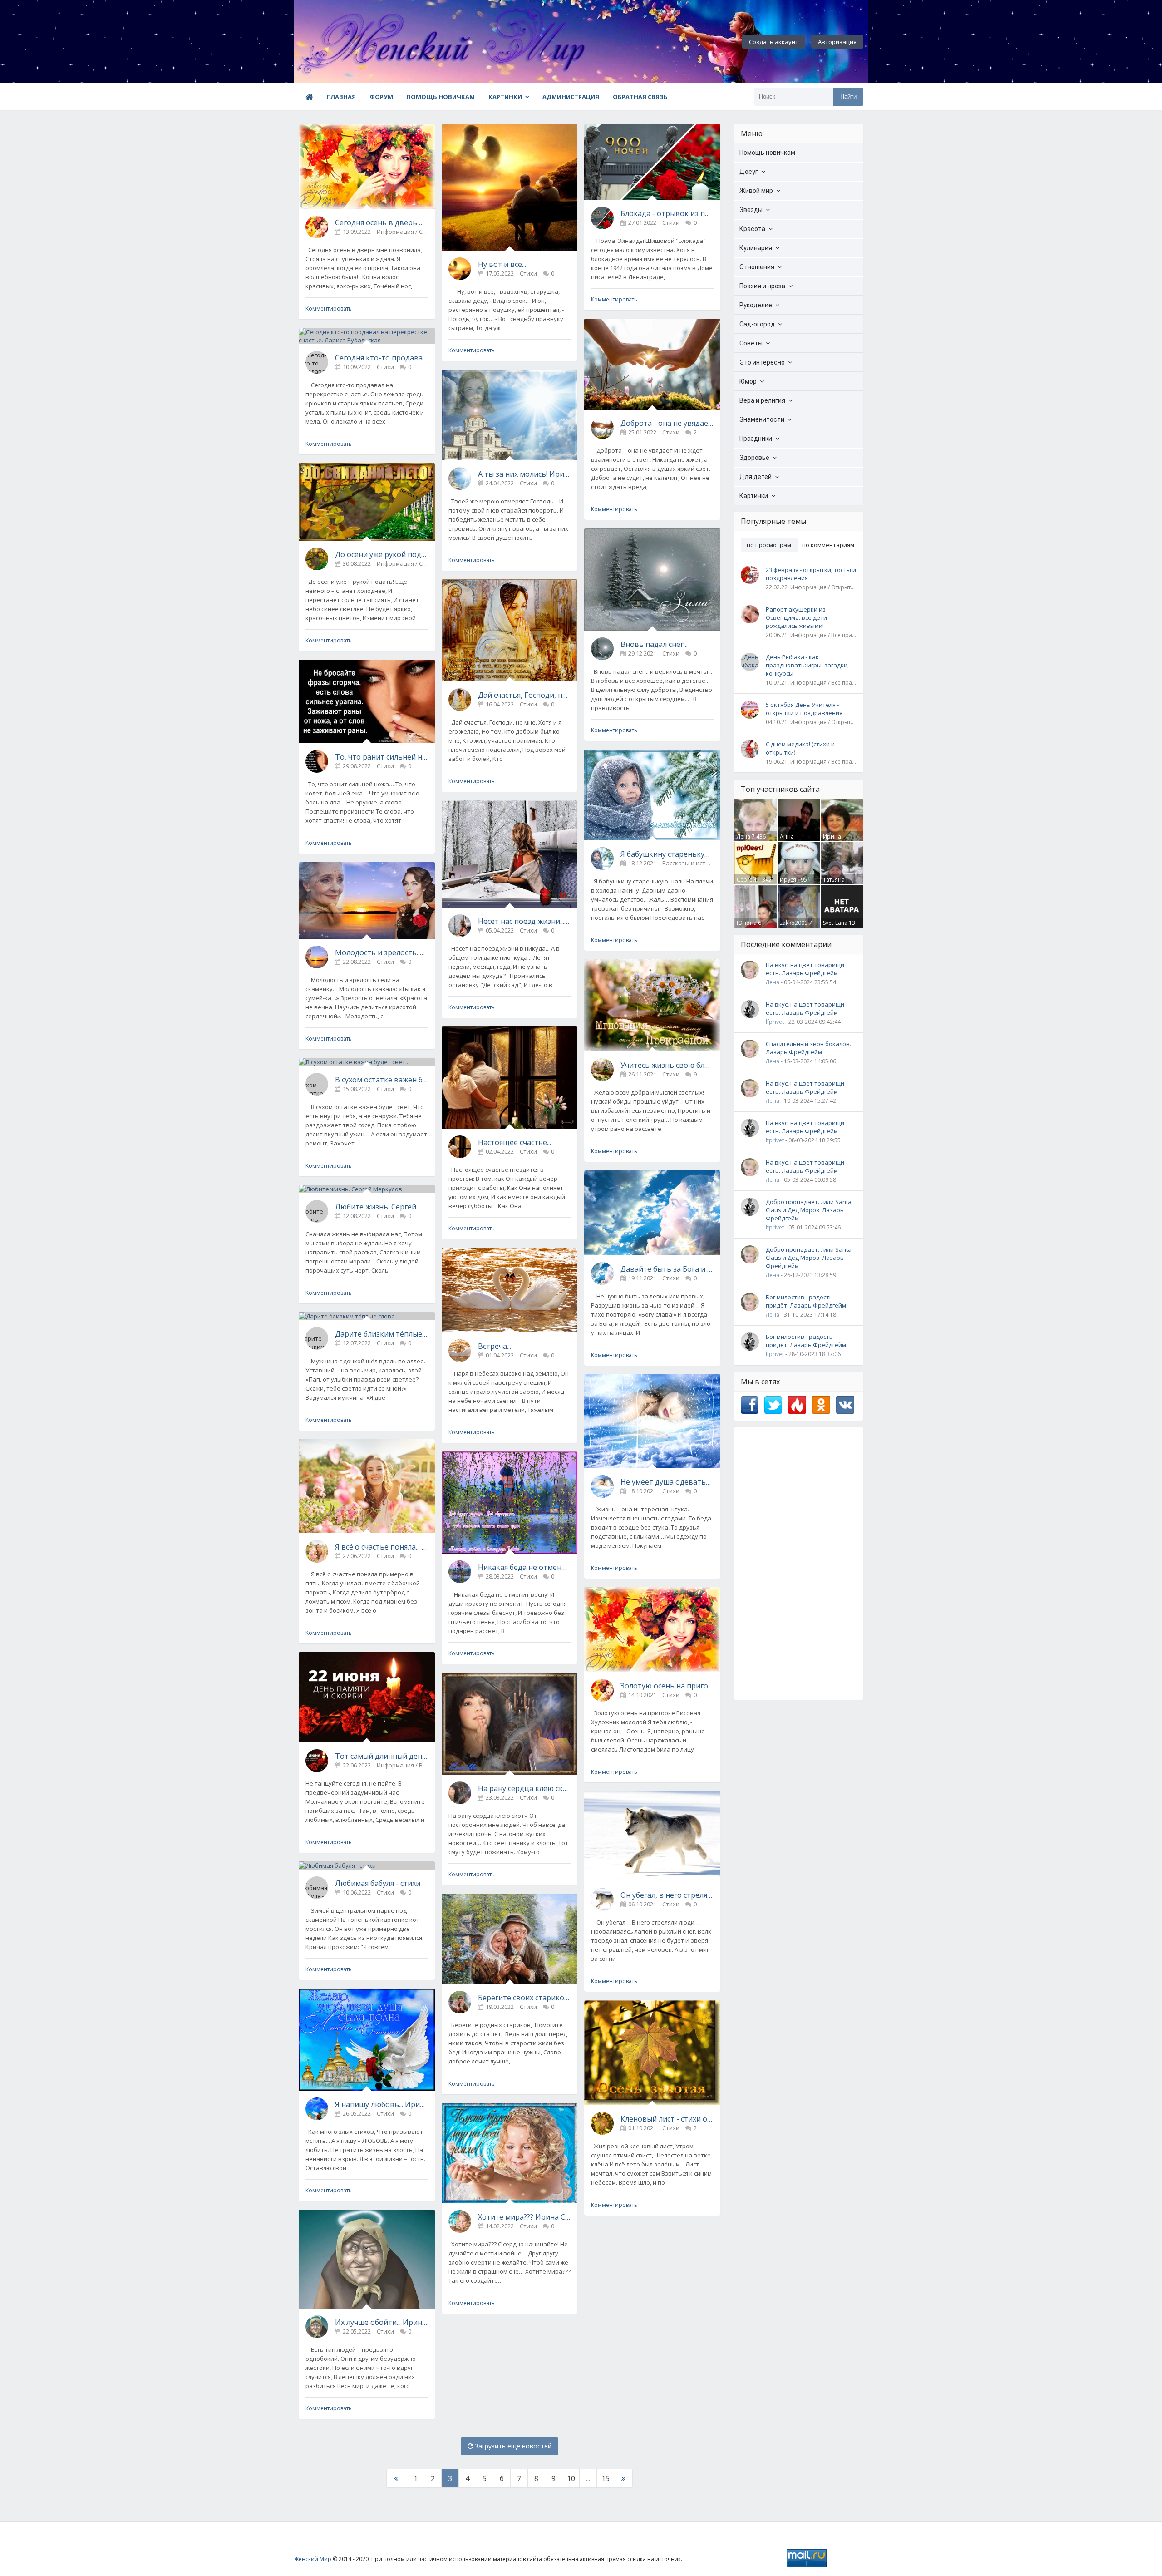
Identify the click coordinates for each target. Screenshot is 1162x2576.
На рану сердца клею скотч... (524, 1788)
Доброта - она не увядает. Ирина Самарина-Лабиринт (667, 423)
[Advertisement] (799, 1564)
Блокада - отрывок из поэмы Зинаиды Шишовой (667, 213)
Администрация (571, 97)
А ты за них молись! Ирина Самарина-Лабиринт (524, 474)
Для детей (756, 477)
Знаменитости (762, 419)
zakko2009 (794, 923)
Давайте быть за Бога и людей (667, 1269)
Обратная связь (640, 97)
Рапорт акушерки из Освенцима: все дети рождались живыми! (796, 617)
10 (571, 2478)
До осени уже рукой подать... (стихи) (382, 554)
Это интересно (762, 362)
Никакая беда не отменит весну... (524, 1567)
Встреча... (495, 1346)
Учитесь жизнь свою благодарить (667, 1065)
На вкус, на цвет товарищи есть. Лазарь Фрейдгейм (805, 969)
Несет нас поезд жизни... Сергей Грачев (524, 921)
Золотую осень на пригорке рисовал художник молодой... (667, 1686)
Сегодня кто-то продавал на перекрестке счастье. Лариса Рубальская (382, 358)
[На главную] (344, 42)
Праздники (756, 439)
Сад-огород (757, 324)
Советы (751, 343)
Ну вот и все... (502, 264)
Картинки (505, 97)
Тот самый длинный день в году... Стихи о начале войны (382, 1756)
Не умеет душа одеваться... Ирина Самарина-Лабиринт (667, 1482)
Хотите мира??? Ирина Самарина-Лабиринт (524, 2217)
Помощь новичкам (441, 97)
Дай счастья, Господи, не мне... (524, 695)
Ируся (788, 880)
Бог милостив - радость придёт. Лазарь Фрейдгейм (806, 1301)
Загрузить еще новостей (512, 2446)
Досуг (749, 172)
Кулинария (756, 248)
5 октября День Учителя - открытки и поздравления (804, 709)
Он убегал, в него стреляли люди (667, 1895)
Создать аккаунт (774, 42)
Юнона (747, 923)
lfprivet (775, 1022)
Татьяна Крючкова (836, 883)
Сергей (746, 880)
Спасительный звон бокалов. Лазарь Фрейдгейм (808, 1048)
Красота (752, 229)
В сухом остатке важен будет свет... (382, 1080)
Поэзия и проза (762, 286)
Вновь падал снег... (654, 644)
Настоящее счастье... (515, 1142)
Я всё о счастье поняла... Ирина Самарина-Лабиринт (382, 1547)
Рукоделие (756, 305)
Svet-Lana (835, 923)
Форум (381, 97)
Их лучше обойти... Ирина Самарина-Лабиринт (382, 2322)
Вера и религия (762, 400)
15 (606, 2478)
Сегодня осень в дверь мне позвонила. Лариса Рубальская (382, 222)
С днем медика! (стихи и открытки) (800, 748)
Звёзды (751, 210)
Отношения (757, 267)
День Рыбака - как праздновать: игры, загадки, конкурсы (807, 665)
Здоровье (754, 458)
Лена (743, 836)
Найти (848, 96)
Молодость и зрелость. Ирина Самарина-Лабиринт (382, 952)
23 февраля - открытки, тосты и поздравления (811, 574)
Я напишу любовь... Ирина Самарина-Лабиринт (382, 2104)
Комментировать (329, 308)
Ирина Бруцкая (834, 840)
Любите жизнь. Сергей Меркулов (382, 1207)
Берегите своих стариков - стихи (524, 1998)
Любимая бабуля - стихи (378, 1883)
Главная (341, 97)
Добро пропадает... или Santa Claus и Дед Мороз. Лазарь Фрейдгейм (809, 1210)
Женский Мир (313, 2559)
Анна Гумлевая (792, 840)
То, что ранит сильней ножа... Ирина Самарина (382, 757)
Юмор (748, 381)
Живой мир (756, 191)
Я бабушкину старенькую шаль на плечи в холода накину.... (667, 854)
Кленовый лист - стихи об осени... (667, 2119)
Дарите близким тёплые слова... (382, 1334)
